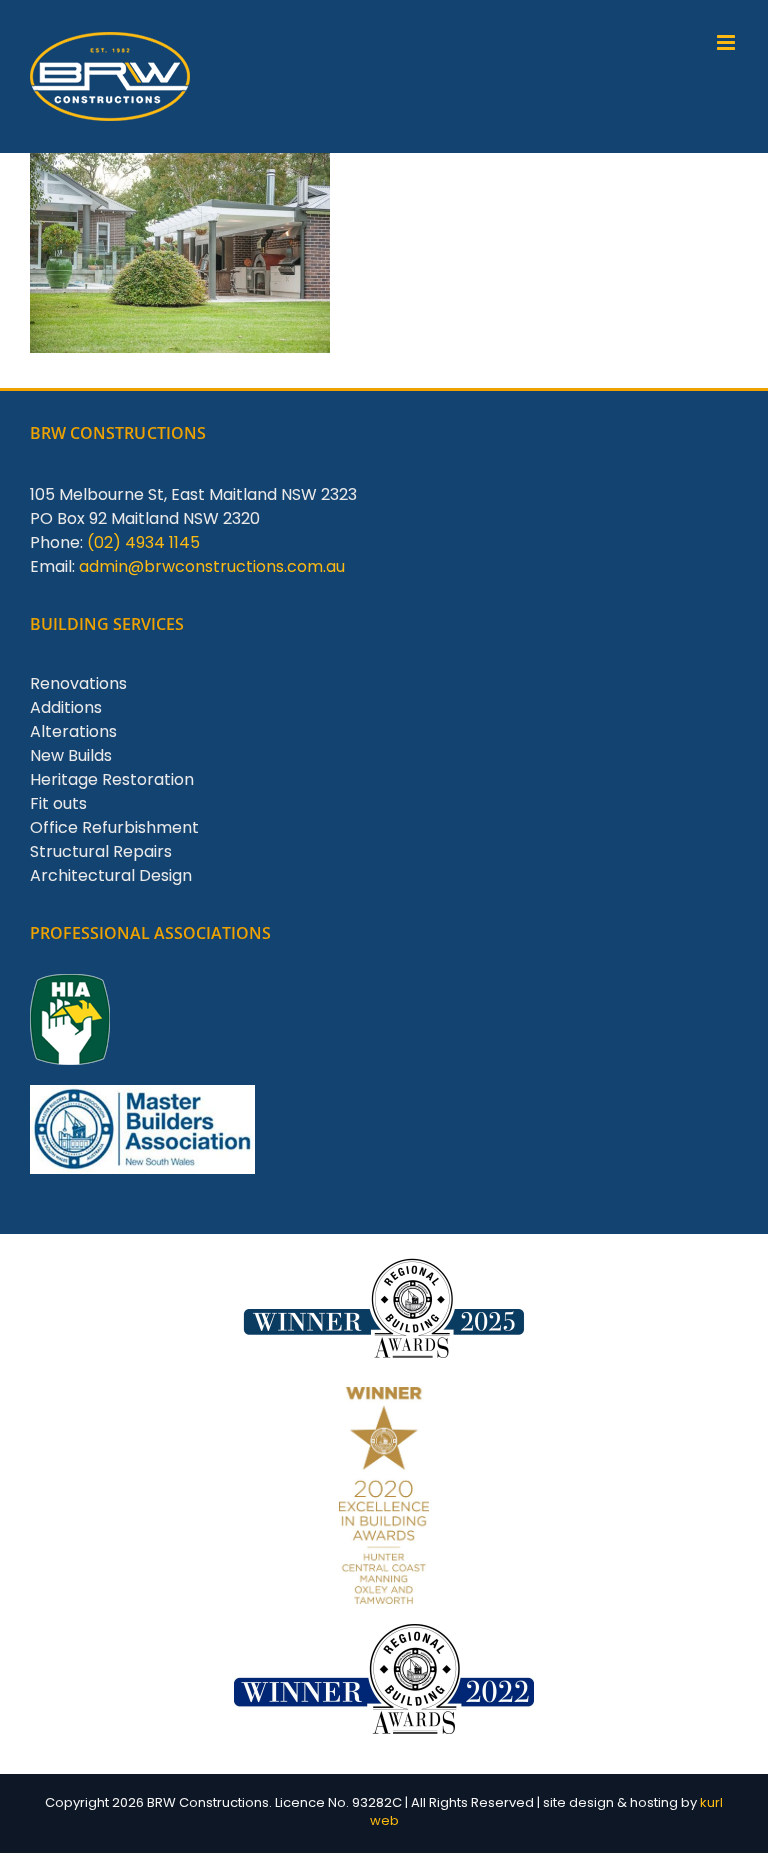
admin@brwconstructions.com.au (212, 566)
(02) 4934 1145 (143, 542)
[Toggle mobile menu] (727, 42)
